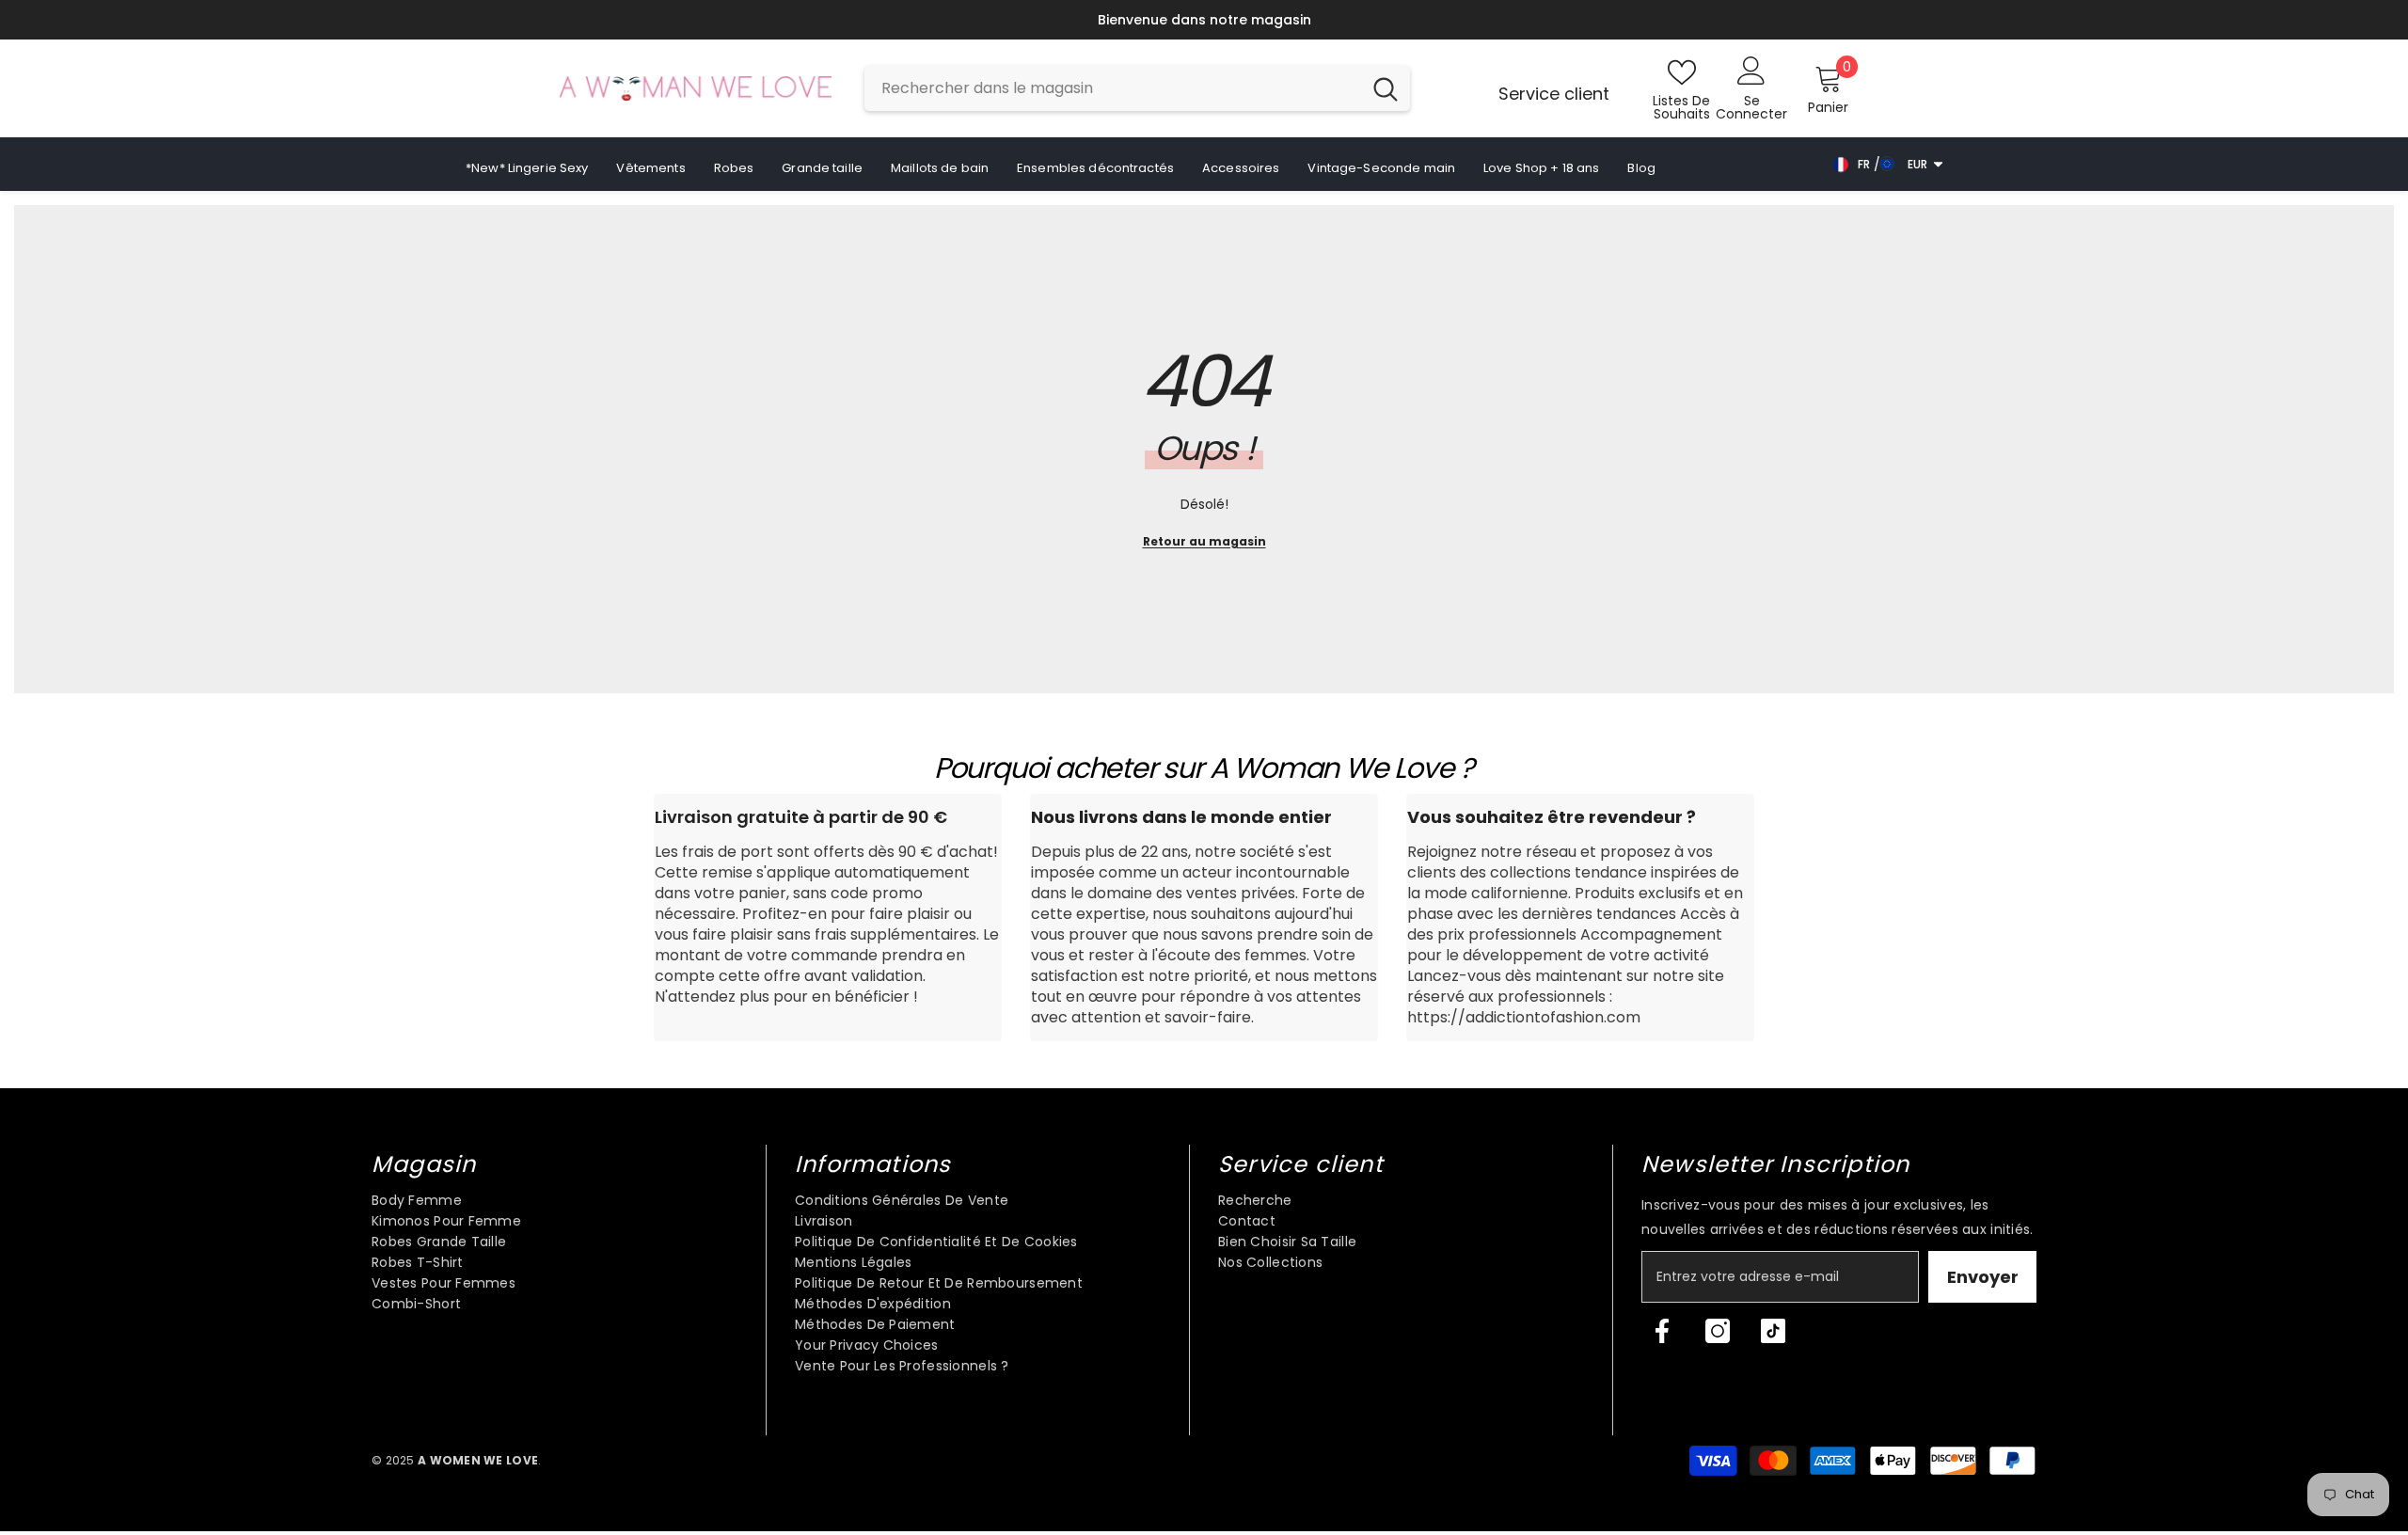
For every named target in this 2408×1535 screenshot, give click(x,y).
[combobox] (1113, 88)
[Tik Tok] (1773, 1331)
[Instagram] (1718, 1331)
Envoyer (1983, 1277)
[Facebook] (1662, 1331)
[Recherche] (1137, 88)
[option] (1183, 20)
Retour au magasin (1204, 541)
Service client (1554, 94)
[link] (828, 918)
